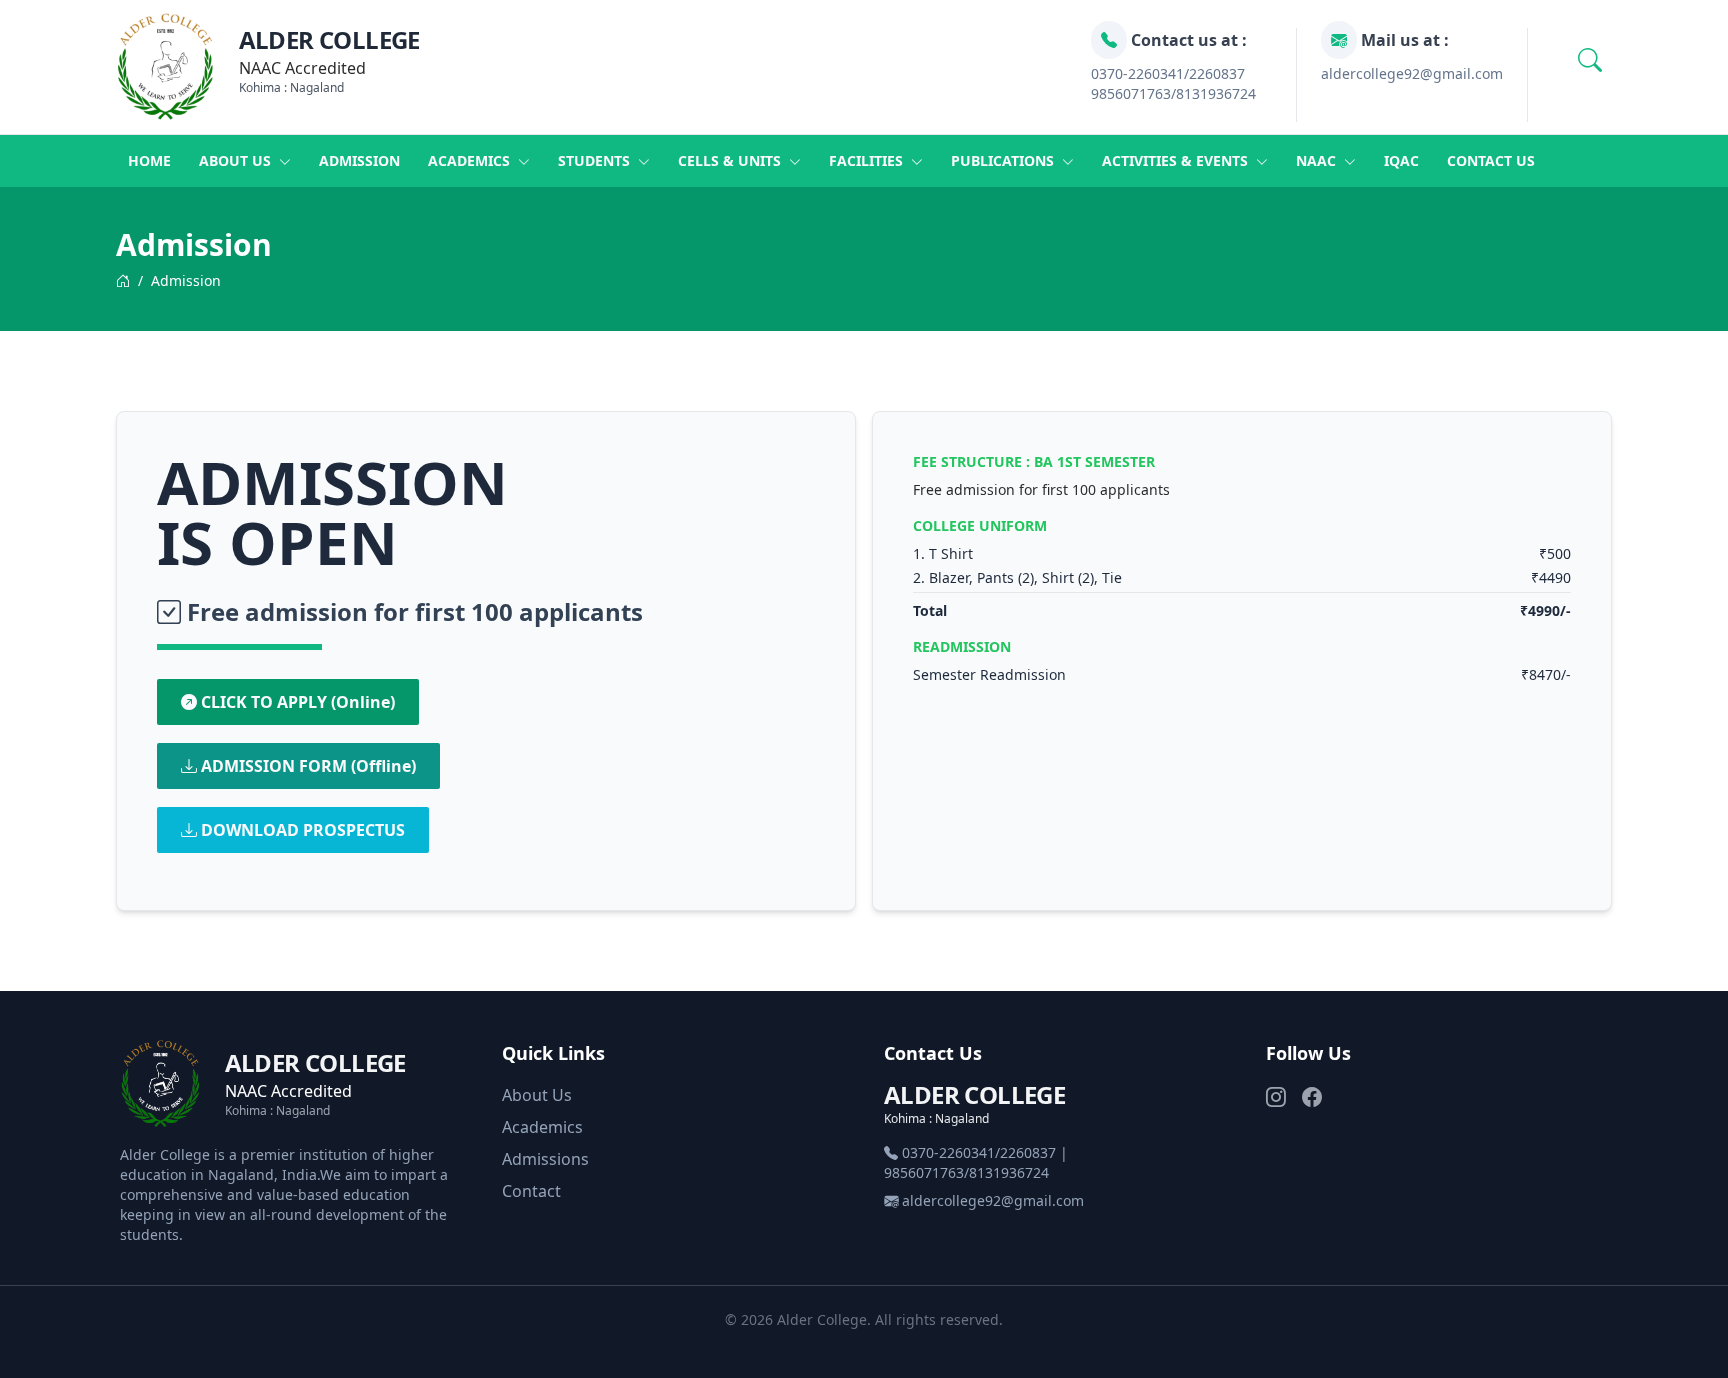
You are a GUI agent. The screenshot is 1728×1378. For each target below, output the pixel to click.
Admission (359, 160)
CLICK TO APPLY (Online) (296, 702)
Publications (1004, 160)
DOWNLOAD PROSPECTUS (301, 830)
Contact (531, 1191)
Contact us (1491, 160)
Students (596, 160)
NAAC (1318, 160)
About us (237, 160)
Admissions (545, 1159)
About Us (537, 1095)
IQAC (1401, 160)
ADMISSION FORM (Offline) (306, 766)
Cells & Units (731, 160)
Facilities (868, 160)
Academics (471, 160)
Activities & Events (1177, 160)
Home (149, 160)
